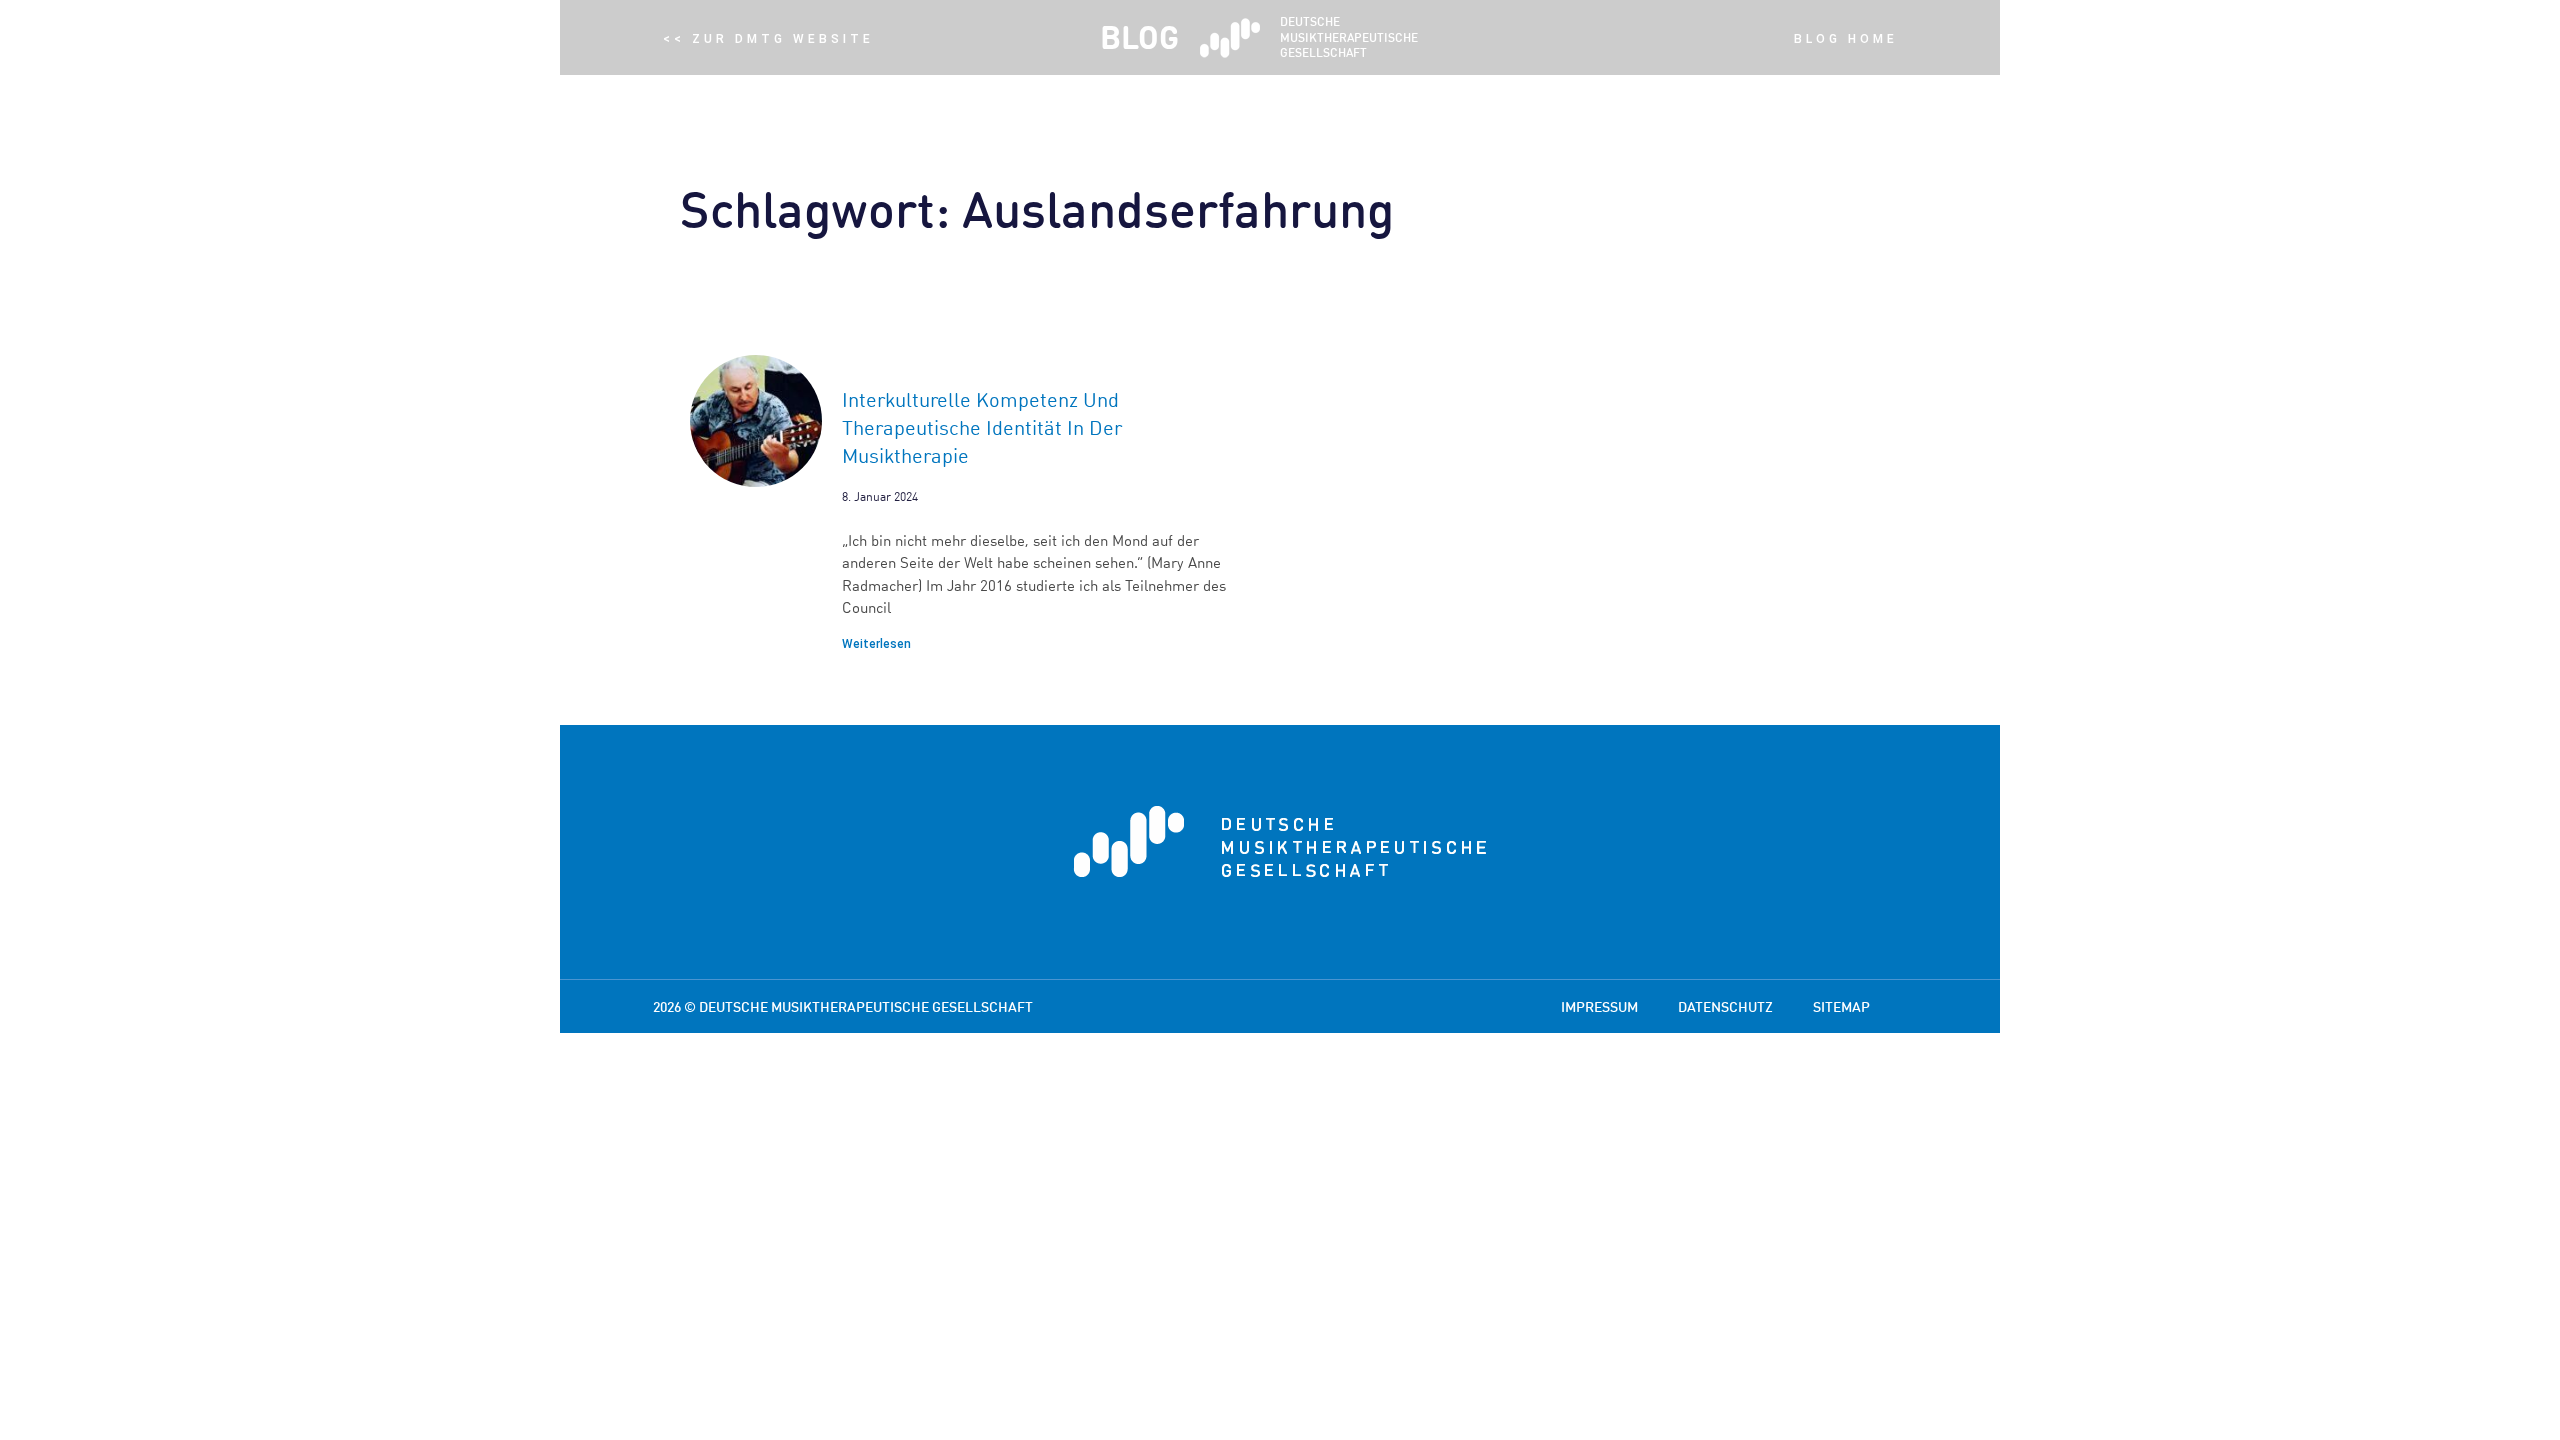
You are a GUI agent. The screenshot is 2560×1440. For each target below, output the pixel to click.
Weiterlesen (876, 644)
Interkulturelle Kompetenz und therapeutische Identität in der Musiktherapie (982, 427)
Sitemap (1841, 1006)
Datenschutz (1725, 1006)
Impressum (1599, 1006)
